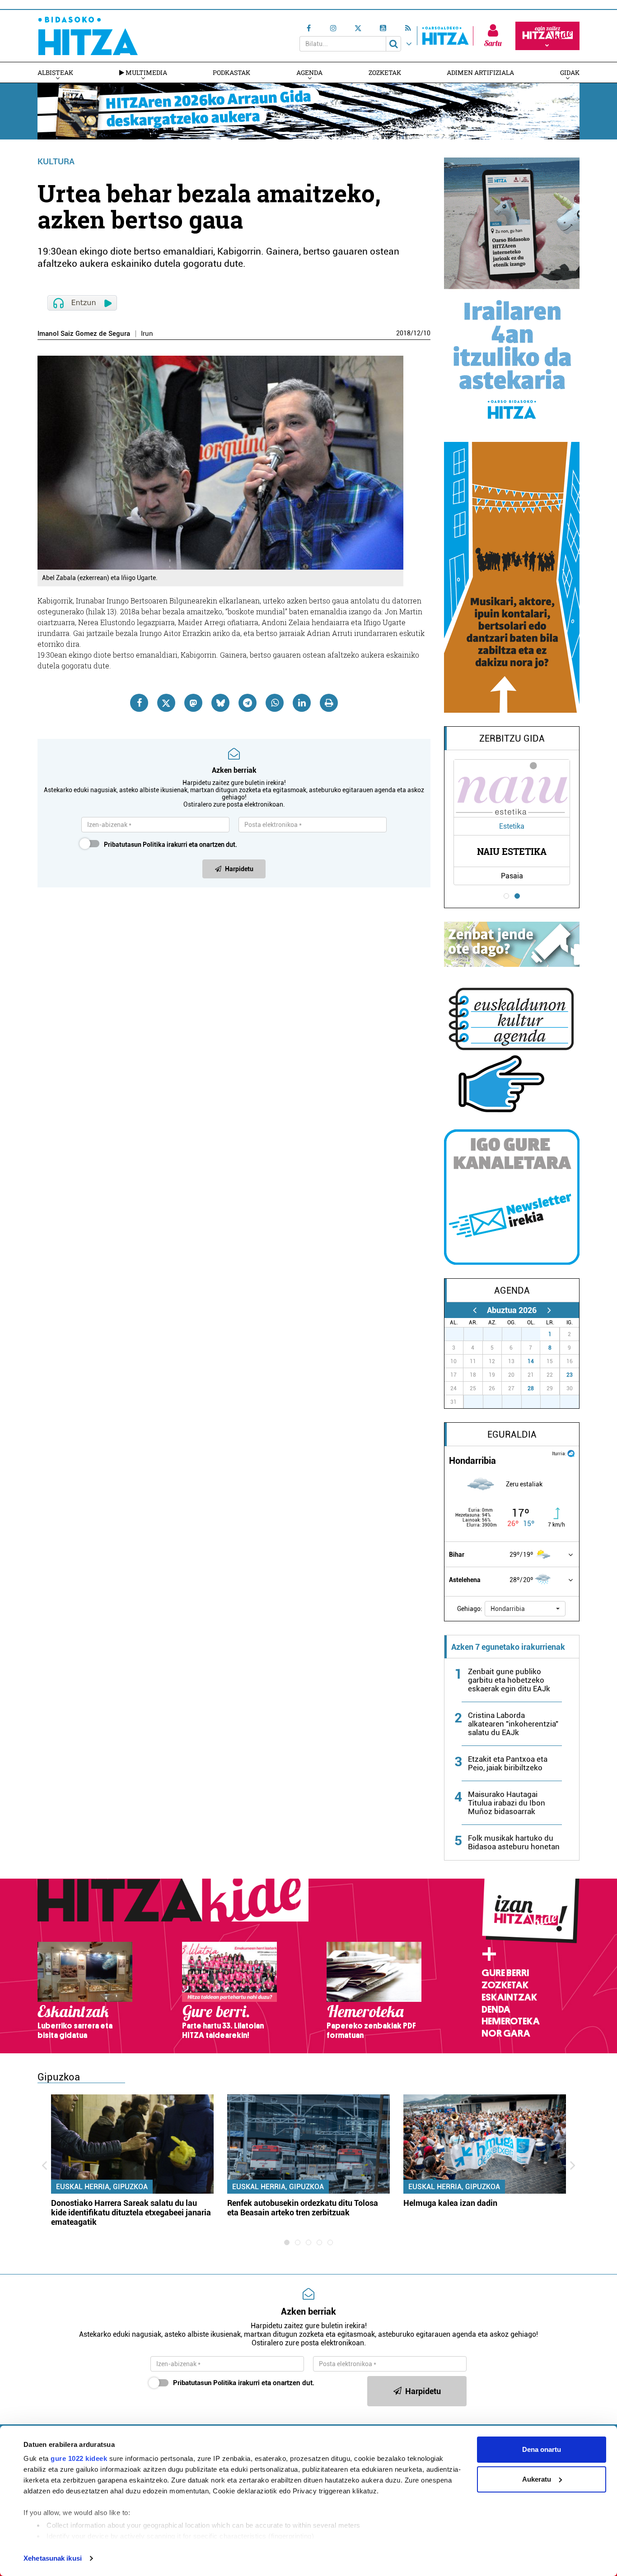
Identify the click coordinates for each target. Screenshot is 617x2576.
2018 (403, 333)
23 (570, 1375)
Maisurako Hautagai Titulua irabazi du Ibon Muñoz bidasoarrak (507, 1803)
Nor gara (506, 2033)
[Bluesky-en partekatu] (220, 703)
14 (531, 1361)
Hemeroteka (511, 2021)
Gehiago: (470, 1609)
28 (531, 1388)
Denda (496, 2010)
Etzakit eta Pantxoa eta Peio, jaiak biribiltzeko (508, 1763)
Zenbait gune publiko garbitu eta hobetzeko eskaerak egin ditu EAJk (509, 1680)
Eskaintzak (509, 1997)
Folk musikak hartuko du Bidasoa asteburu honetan (514, 1842)
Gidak (570, 72)
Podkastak (231, 72)
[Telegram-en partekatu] (248, 703)
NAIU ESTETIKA (512, 851)
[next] (549, 1310)
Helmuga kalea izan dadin (450, 2203)
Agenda (309, 72)
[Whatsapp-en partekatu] (275, 703)
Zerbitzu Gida (512, 738)
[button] (525, 1609)
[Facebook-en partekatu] (139, 703)
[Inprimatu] (329, 703)
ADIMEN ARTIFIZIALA (480, 72)
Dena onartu (542, 2449)
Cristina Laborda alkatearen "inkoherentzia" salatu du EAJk (513, 1724)
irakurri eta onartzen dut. (171, 845)
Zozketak (385, 72)
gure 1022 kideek (79, 2458)
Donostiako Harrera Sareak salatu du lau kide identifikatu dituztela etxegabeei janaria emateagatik (131, 2212)
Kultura (56, 161)
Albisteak (55, 72)
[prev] (474, 1310)
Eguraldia (512, 1434)
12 (417, 333)
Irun (147, 334)
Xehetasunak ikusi (53, 2558)
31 (536, 1334)
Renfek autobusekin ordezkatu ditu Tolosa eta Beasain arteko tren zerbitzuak (303, 2208)
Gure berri (505, 1973)
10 (427, 333)
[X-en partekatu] (166, 703)
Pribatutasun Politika (135, 845)
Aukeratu (537, 2479)
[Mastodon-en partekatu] (193, 703)
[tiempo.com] (571, 1453)
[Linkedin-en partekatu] (302, 703)
